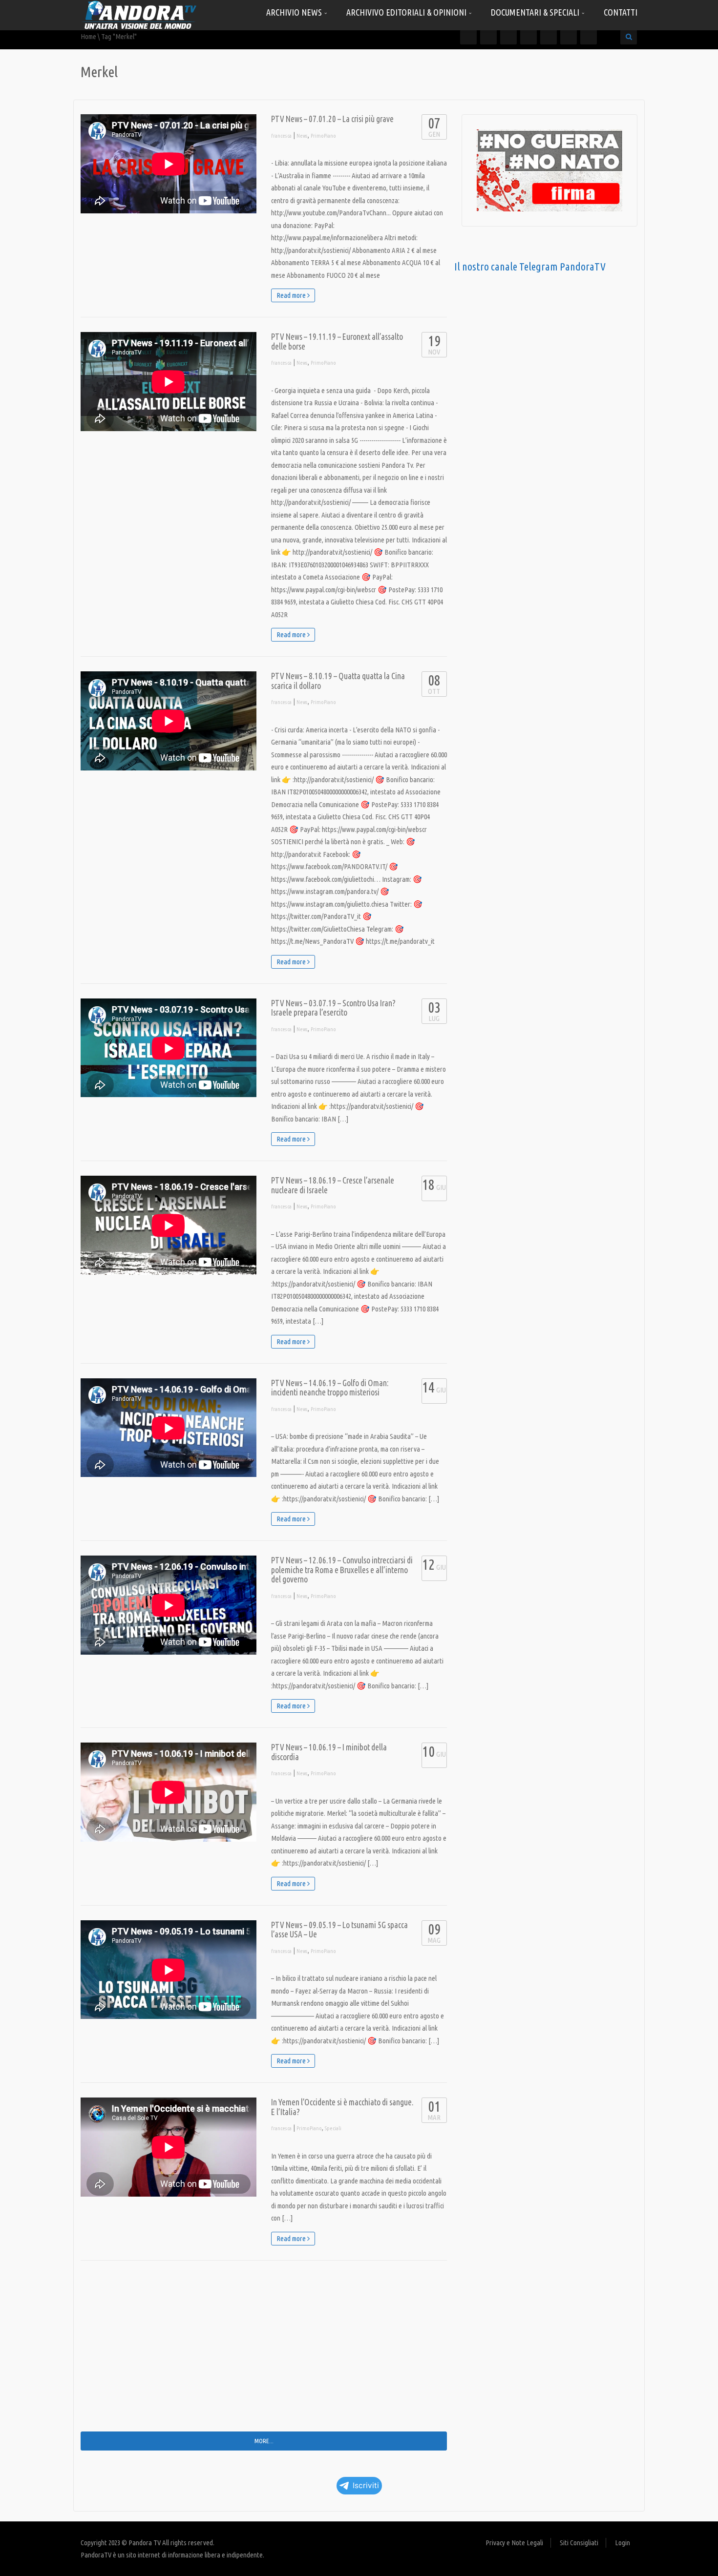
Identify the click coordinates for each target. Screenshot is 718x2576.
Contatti (621, 12)
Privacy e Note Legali (514, 2543)
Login (623, 2543)
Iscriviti (366, 2485)
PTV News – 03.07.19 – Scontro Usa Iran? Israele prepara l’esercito (333, 1008)
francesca (281, 136)
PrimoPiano (323, 136)
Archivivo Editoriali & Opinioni (407, 12)
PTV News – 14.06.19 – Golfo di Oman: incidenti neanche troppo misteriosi (330, 1388)
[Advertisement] (264, 2353)
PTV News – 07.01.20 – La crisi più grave (332, 119)
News (302, 136)
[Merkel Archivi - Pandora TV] (139, 14)
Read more (292, 295)
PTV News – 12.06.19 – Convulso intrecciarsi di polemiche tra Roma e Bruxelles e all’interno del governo (342, 1570)
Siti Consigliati (579, 2543)
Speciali (333, 2128)
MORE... (264, 2441)
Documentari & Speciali (536, 12)
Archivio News (295, 12)
